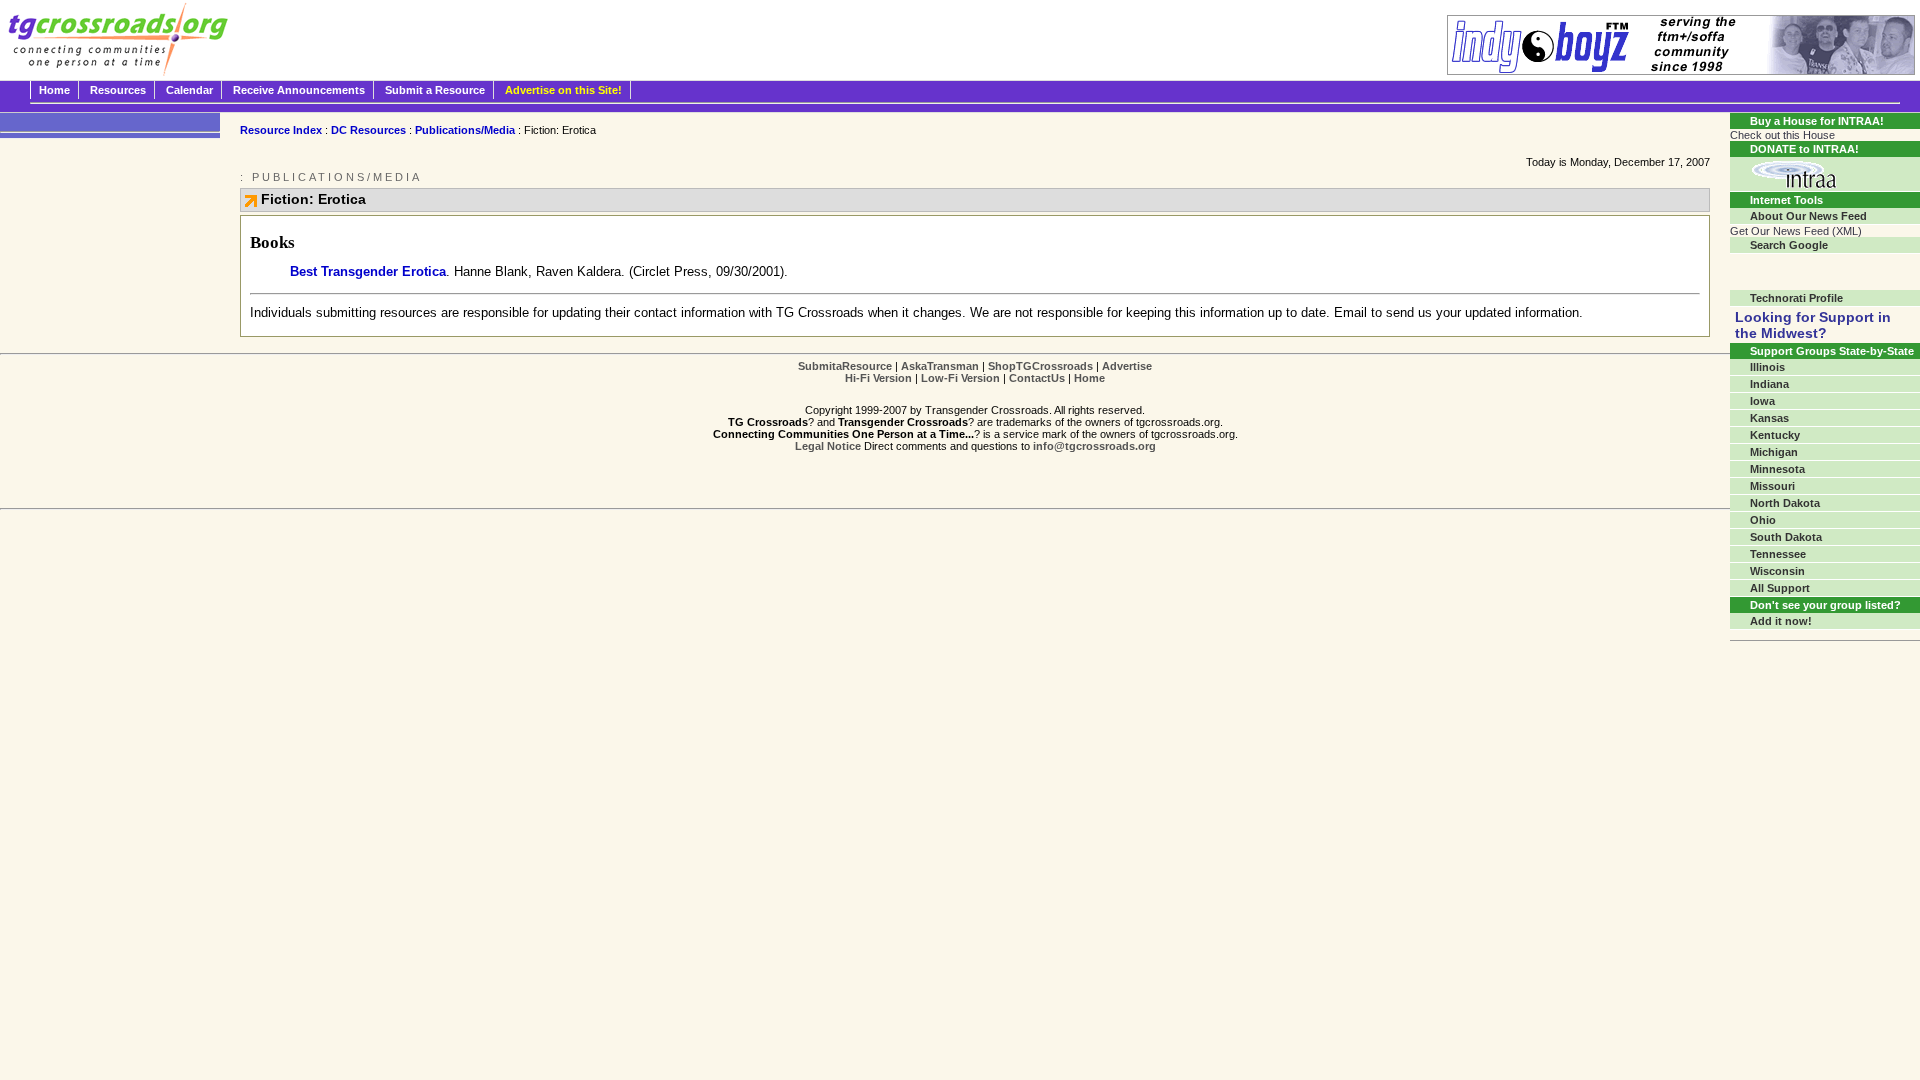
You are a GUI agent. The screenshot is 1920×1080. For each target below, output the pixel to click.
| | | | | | (975, 372)
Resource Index (281, 130)
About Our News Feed (1808, 216)
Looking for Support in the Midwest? (1813, 325)
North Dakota (1785, 503)
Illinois (1767, 367)
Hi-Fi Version (878, 378)
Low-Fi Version (960, 378)
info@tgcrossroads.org (1094, 446)
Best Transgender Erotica (368, 271)
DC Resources (368, 130)
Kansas (1769, 418)
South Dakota (1786, 537)
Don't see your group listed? (1825, 605)
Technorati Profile (1796, 298)
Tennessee (1778, 554)
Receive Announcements (299, 90)
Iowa (1762, 401)
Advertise (1127, 366)
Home (54, 90)
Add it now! (1781, 621)
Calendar (189, 90)
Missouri (1772, 486)
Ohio (1763, 520)
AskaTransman (940, 366)
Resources (118, 90)
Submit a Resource (435, 90)
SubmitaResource (845, 366)
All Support (1780, 588)
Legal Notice (828, 446)
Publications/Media (465, 130)
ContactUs (1037, 378)
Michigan (1774, 452)
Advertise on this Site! (563, 90)
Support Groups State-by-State (1832, 351)
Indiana (1769, 384)
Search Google (1789, 245)
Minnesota (1777, 469)
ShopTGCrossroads (1040, 366)
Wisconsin (1777, 571)
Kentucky (1775, 435)
